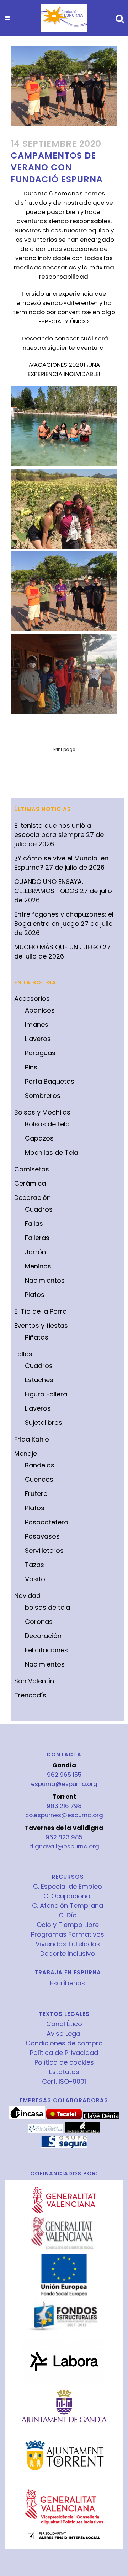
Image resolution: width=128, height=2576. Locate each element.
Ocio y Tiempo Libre (68, 1925)
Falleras (37, 1238)
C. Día (68, 1915)
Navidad (27, 1596)
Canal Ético (64, 2024)
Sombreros (43, 1096)
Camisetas (32, 1169)
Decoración (33, 1198)
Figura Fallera (46, 1394)
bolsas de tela (47, 1607)
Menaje (26, 1453)
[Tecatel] (64, 2117)
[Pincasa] (27, 2117)
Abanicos (40, 1010)
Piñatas (37, 1337)
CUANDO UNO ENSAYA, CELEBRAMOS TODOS (49, 886)
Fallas (34, 1223)
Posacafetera (47, 1522)
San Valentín (34, 1681)
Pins (31, 1067)
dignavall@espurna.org (64, 1846)
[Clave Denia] (101, 2117)
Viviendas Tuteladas (68, 1944)
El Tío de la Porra (41, 1311)
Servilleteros (44, 1550)
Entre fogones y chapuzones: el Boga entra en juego (64, 919)
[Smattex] (46, 2131)
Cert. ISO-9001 (64, 2082)
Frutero (36, 1494)
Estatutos (64, 2072)
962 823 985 (64, 1837)
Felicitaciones (46, 1650)
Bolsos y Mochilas (42, 1112)
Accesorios (32, 999)
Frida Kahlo (32, 1439)
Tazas (34, 1565)
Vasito (35, 1579)
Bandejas (40, 1465)
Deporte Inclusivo (68, 1954)
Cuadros (39, 1209)
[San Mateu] (82, 2131)
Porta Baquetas (50, 1081)
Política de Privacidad (64, 2053)
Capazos (39, 1138)
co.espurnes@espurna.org (64, 1815)
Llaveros (38, 1039)
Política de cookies (64, 2062)
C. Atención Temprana (68, 1906)
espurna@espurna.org (64, 1784)
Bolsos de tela (47, 1124)
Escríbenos (68, 1983)
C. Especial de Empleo (68, 1887)
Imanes (37, 1024)
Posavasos (42, 1536)
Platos (35, 1295)
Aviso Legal (64, 2034)
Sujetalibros (44, 1423)
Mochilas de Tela (52, 1152)
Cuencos (39, 1479)
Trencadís (30, 1695)
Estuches (39, 1380)
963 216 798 (64, 1806)
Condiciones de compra (64, 2043)
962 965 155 (64, 1775)
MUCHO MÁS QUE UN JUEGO (58, 947)
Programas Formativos (68, 1934)
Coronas (39, 1622)
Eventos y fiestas (41, 1325)
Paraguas (40, 1053)
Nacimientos (45, 1280)
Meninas (38, 1266)
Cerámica (30, 1183)
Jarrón (35, 1252)
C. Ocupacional (68, 1896)
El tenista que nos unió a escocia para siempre (53, 830)
